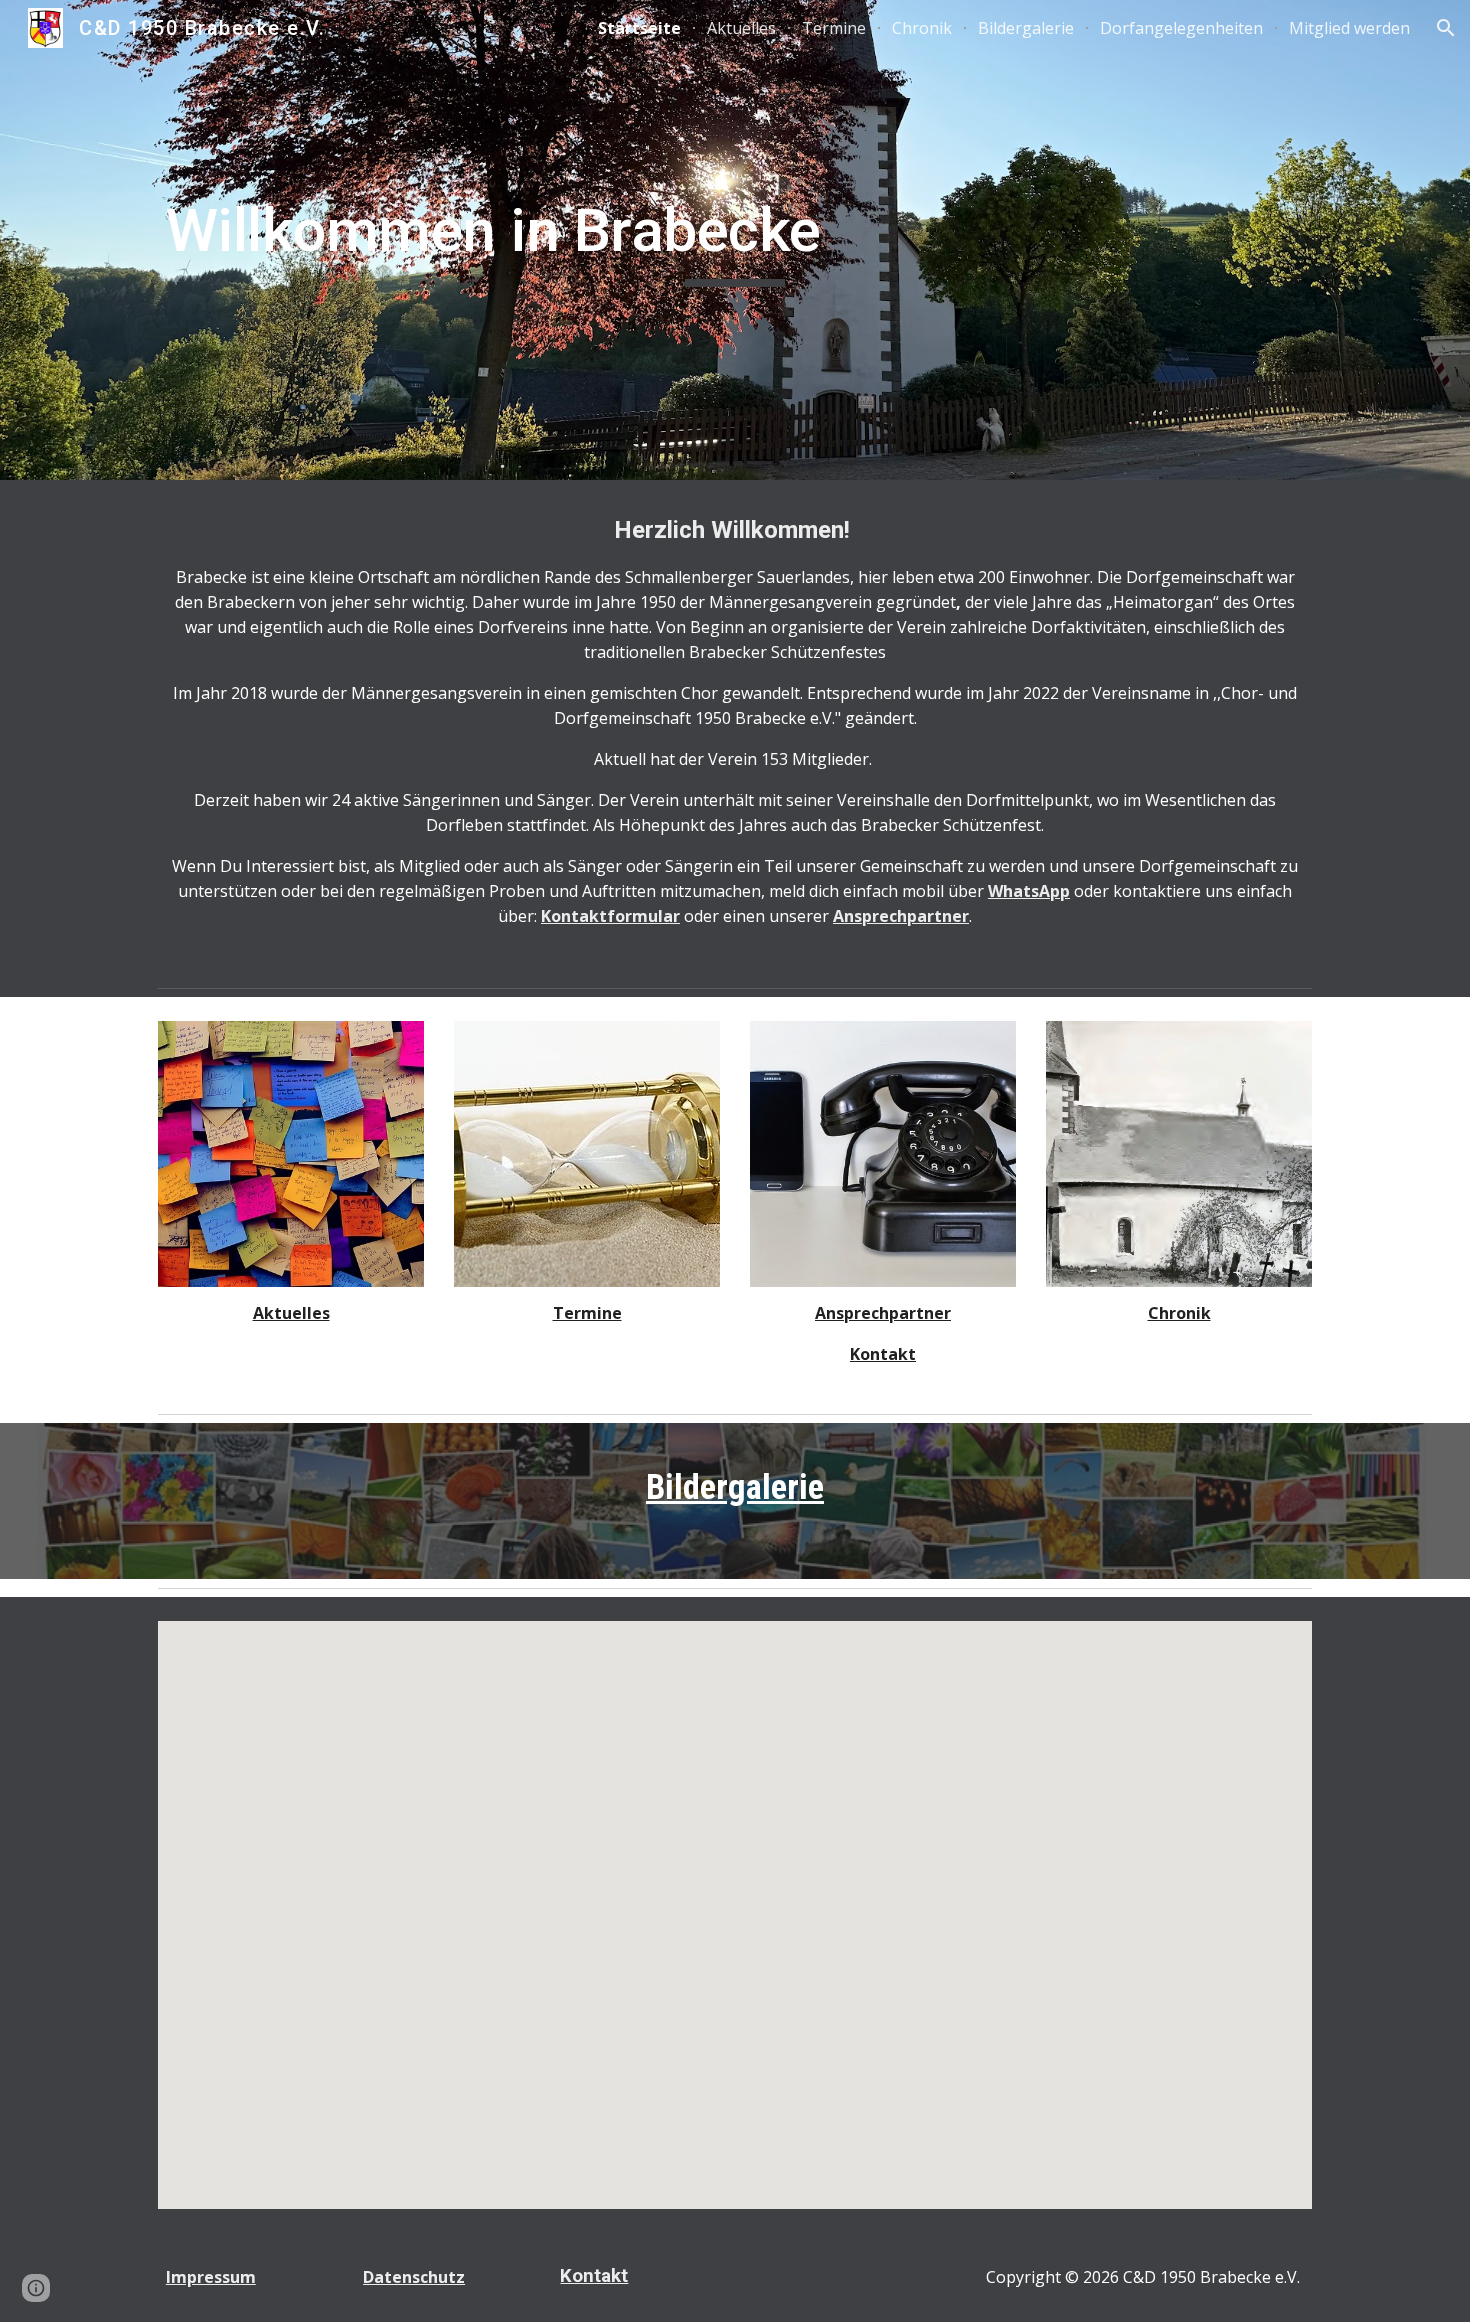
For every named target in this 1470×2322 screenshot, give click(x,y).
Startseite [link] (639, 28)
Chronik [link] (922, 28)
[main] (735, 240)
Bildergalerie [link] (1026, 28)
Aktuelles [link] (741, 28)
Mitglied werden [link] (1349, 28)
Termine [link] (834, 28)
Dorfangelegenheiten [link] (1181, 28)
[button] (1446, 28)
